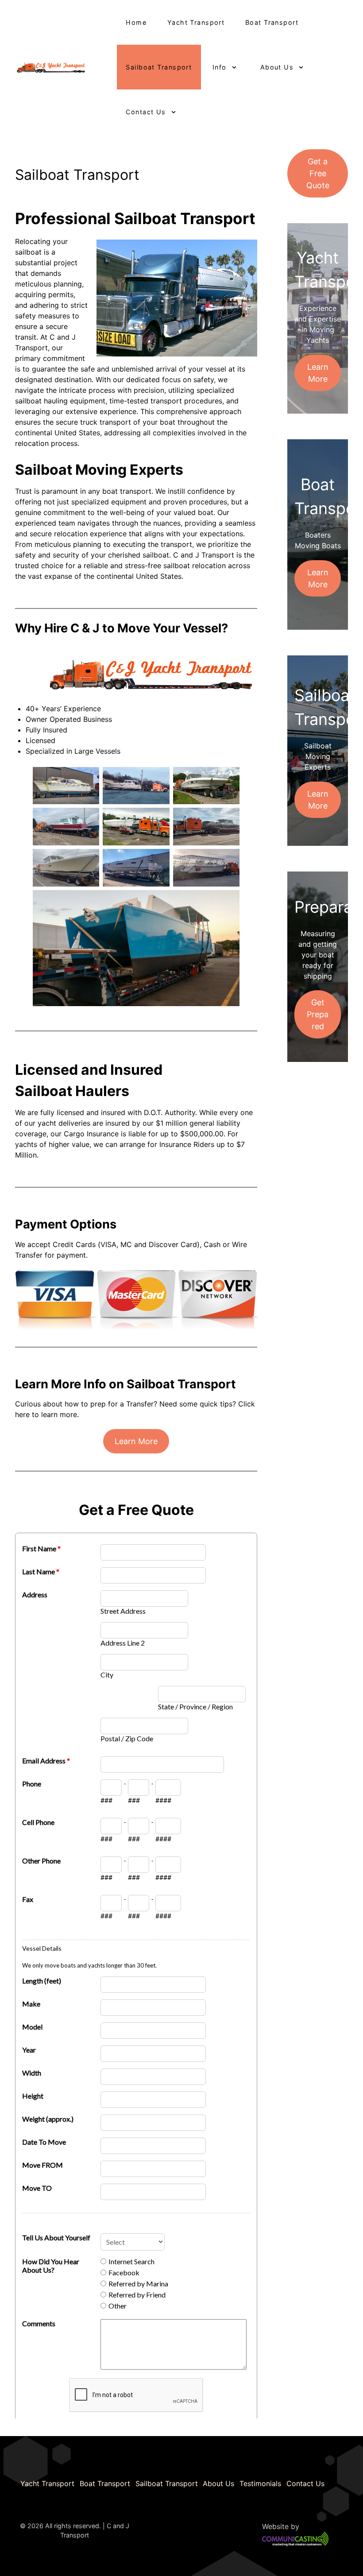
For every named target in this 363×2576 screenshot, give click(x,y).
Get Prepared (318, 1014)
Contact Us (305, 2483)
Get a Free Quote (318, 173)
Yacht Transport (47, 2483)
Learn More (136, 1441)
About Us (218, 2483)
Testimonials (260, 2483)
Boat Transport (105, 2483)
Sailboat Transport (167, 2483)
